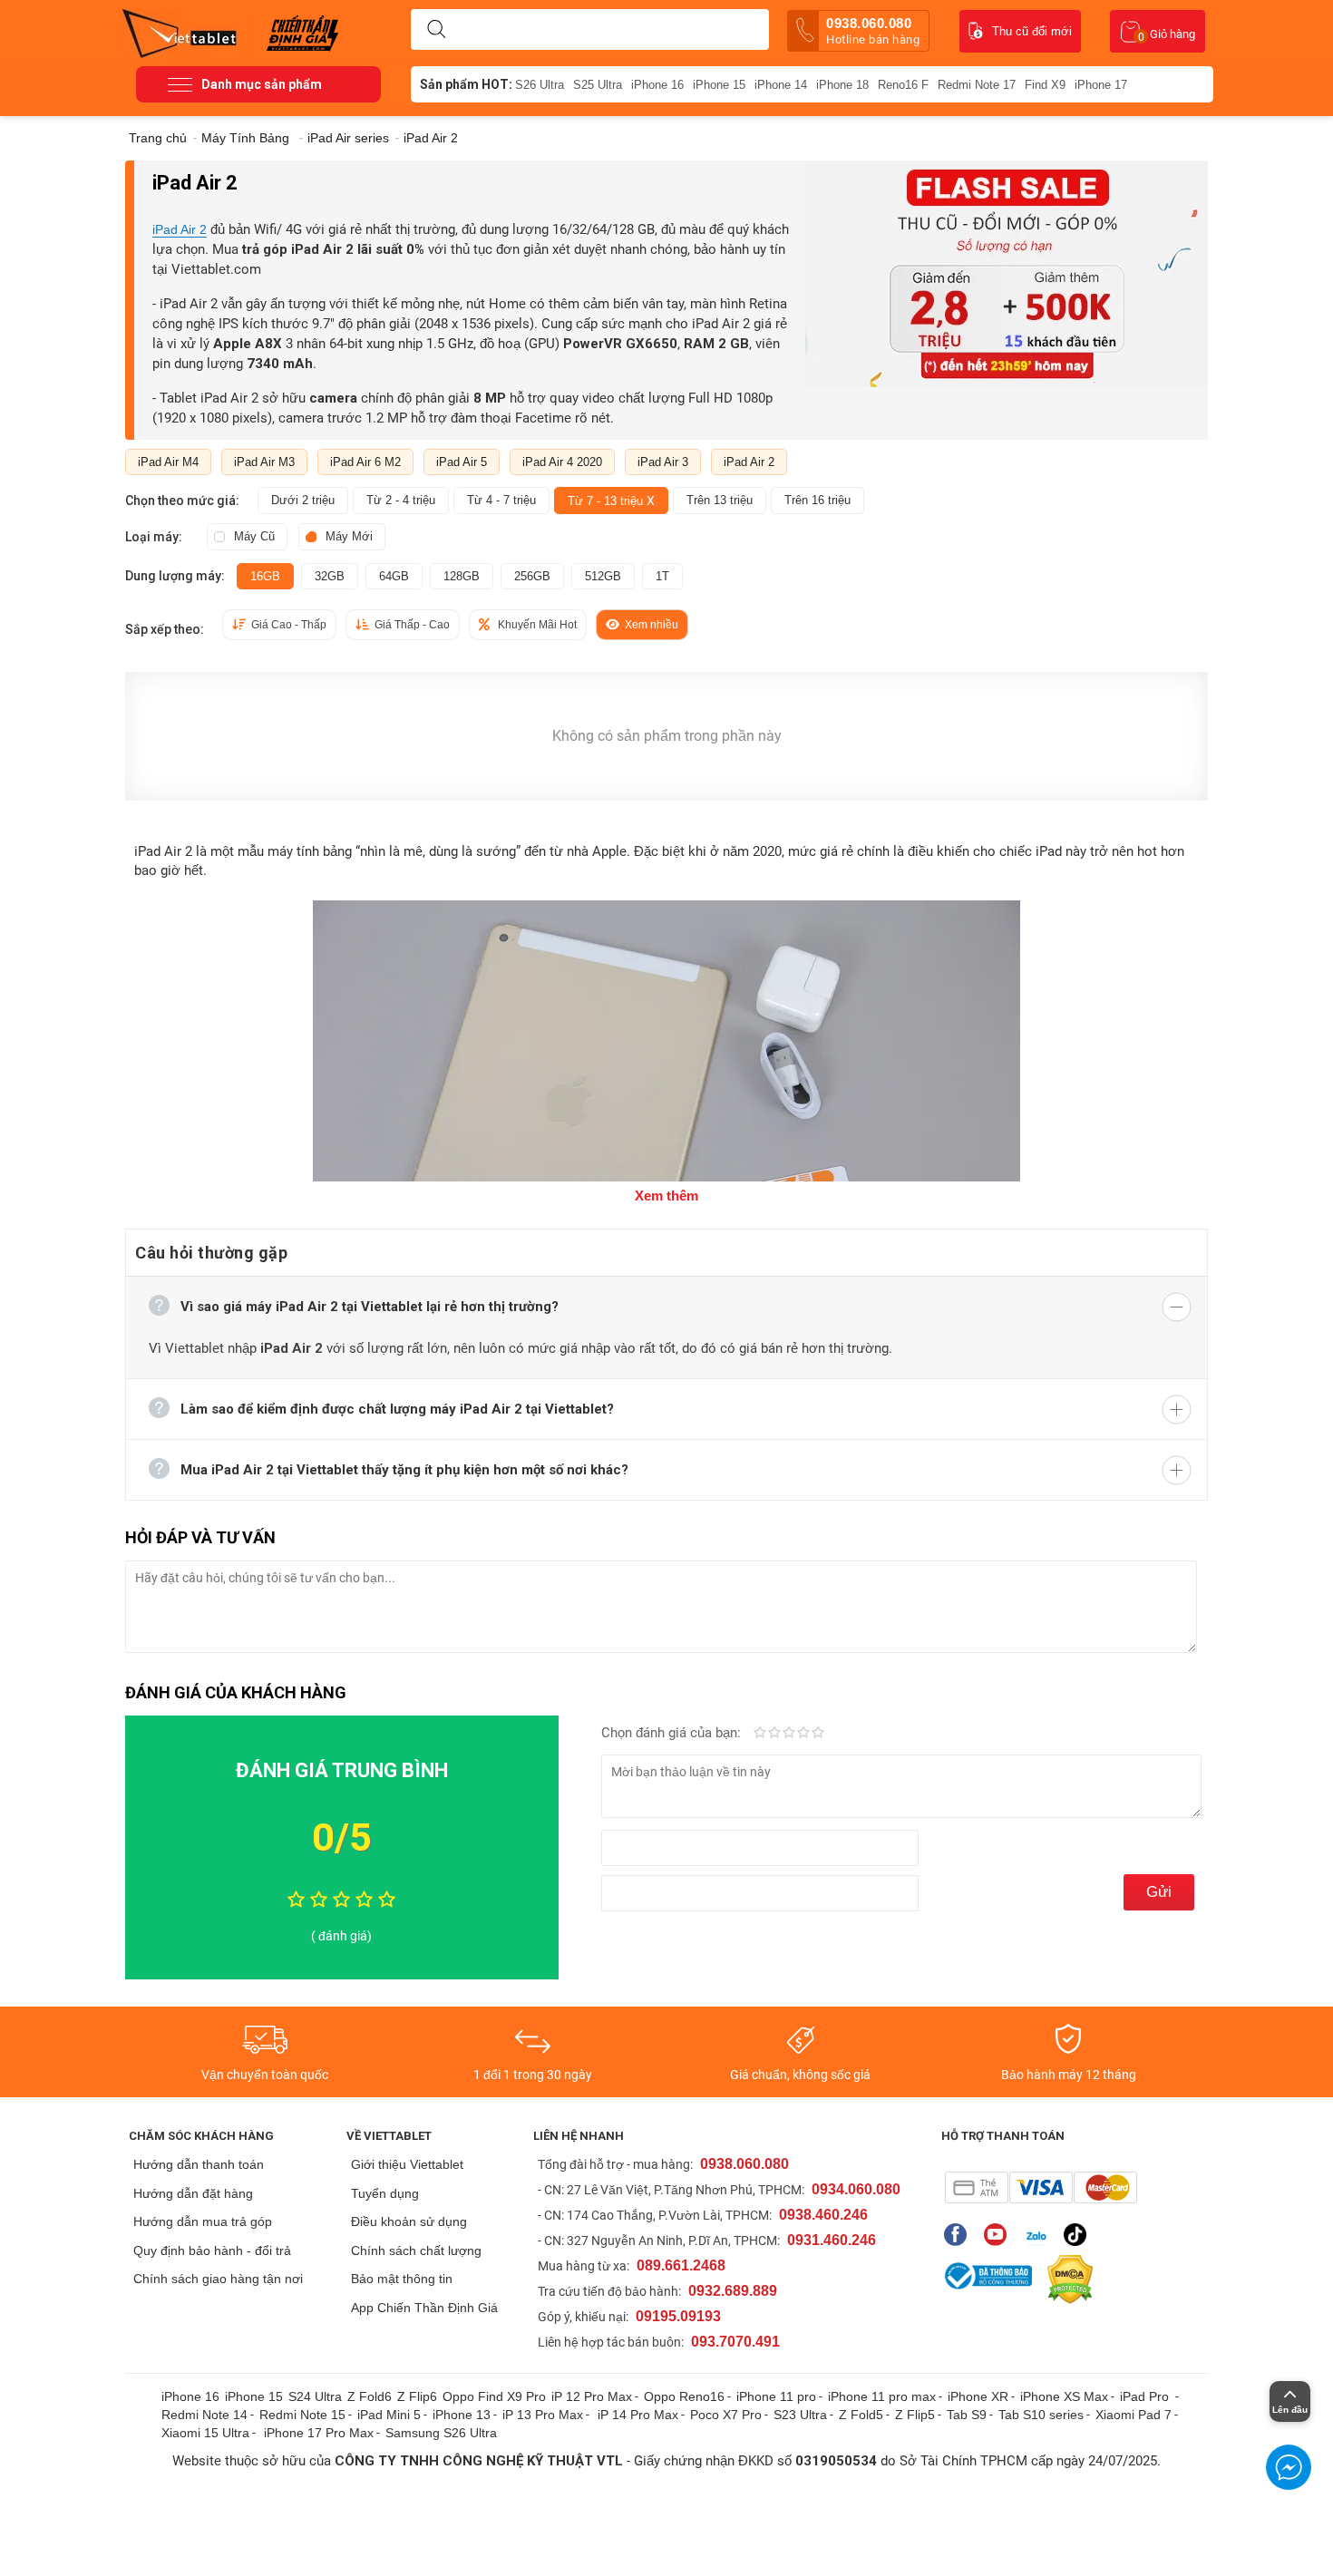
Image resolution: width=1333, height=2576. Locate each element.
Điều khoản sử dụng (409, 2221)
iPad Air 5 (462, 462)
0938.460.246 (823, 2215)
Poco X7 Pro (726, 2415)
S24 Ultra (315, 2396)
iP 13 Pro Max (543, 2415)
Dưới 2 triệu (303, 500)
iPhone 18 (842, 85)
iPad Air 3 (663, 462)
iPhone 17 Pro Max (319, 2433)
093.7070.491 (735, 2342)
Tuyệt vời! (818, 1734)
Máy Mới (349, 536)
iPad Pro (1146, 2396)
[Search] (436, 30)
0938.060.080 (873, 31)
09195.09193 (678, 2316)
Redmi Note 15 (302, 2415)
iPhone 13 (462, 2415)
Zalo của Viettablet (1040, 2235)
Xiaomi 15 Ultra (205, 2433)
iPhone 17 (1101, 85)
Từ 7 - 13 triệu (611, 501)
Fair (774, 1734)
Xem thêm (666, 1196)
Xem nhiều (652, 625)
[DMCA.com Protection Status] (1065, 2280)
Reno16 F (903, 85)
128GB (462, 576)
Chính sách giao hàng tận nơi (218, 2279)
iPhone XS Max (1064, 2396)
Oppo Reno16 (684, 2396)
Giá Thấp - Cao (412, 625)
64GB (394, 576)
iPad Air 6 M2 (365, 462)
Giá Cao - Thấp (289, 625)
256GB (532, 576)
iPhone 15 (719, 85)
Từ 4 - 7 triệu (501, 500)
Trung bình (789, 1734)
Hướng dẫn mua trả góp (203, 2221)
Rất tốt (803, 1734)
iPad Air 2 (180, 229)
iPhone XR (978, 2396)
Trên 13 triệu (720, 500)
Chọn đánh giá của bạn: (673, 1733)
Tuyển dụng (385, 2193)
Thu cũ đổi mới (1032, 31)
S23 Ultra (800, 2415)
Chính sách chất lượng (416, 2250)
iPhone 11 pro (776, 2396)
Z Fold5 (861, 2415)
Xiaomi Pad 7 (1134, 2415)
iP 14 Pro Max (638, 2415)
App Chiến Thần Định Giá (424, 2308)
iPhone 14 (781, 85)
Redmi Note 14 (204, 2415)
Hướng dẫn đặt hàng (193, 2193)
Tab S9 (967, 2415)
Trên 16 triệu (817, 500)
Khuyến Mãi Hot (537, 625)
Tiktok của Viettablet (1080, 2235)
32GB (330, 576)
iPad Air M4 (168, 462)
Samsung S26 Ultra (441, 2433)
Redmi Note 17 (977, 85)
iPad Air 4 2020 (562, 462)
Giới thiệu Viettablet (407, 2164)
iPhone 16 (657, 85)
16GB (265, 576)
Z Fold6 (370, 2396)
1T (662, 576)
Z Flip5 (915, 2415)
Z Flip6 (417, 2396)
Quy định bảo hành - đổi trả (212, 2250)
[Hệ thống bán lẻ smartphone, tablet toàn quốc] (185, 32)
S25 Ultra (598, 85)
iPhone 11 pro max (882, 2396)
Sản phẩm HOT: (466, 84)
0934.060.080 (856, 2189)
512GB (603, 576)
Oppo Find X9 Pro (494, 2396)
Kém (760, 1734)
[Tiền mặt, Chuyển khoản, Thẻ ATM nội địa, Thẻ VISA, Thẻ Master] (1041, 2187)
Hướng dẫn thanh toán (199, 2164)
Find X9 (1045, 85)
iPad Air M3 (264, 462)
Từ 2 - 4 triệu (401, 500)
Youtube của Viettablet (1000, 2235)
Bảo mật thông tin (402, 2279)
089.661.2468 (681, 2265)
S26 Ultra (540, 85)
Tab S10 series (1041, 2415)
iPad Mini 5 (389, 2415)
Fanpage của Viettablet (960, 2235)
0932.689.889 (733, 2291)
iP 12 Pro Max (592, 2396)
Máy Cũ (254, 536)
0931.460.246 (832, 2240)
